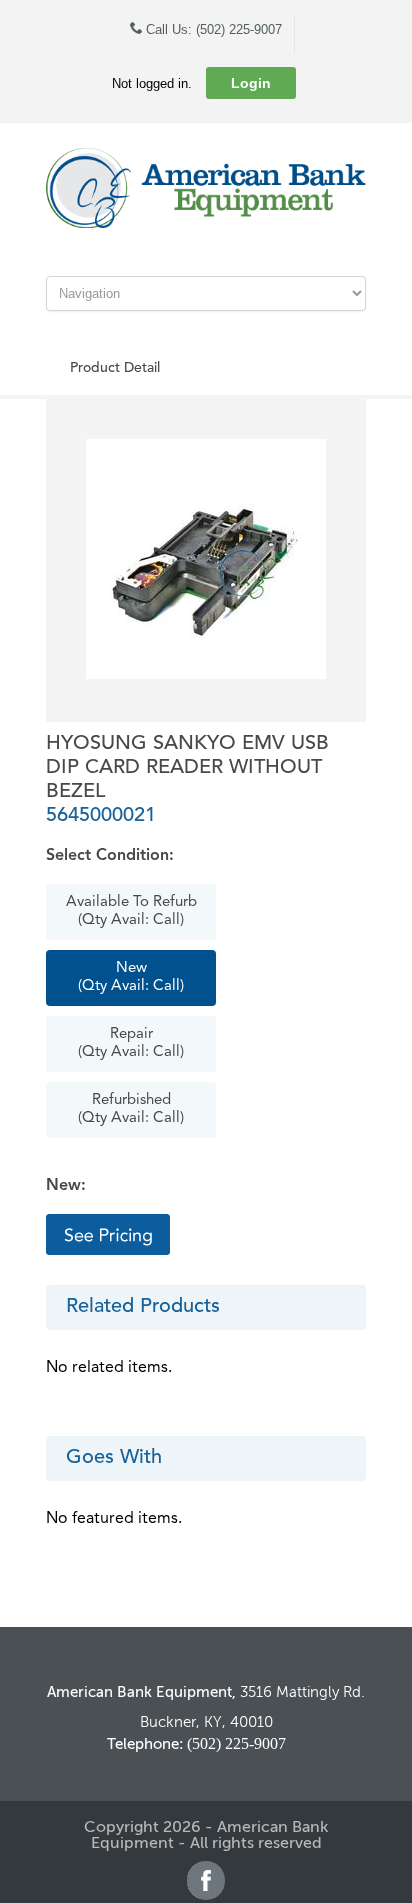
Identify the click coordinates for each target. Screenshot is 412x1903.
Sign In (108, 1234)
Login (251, 83)
